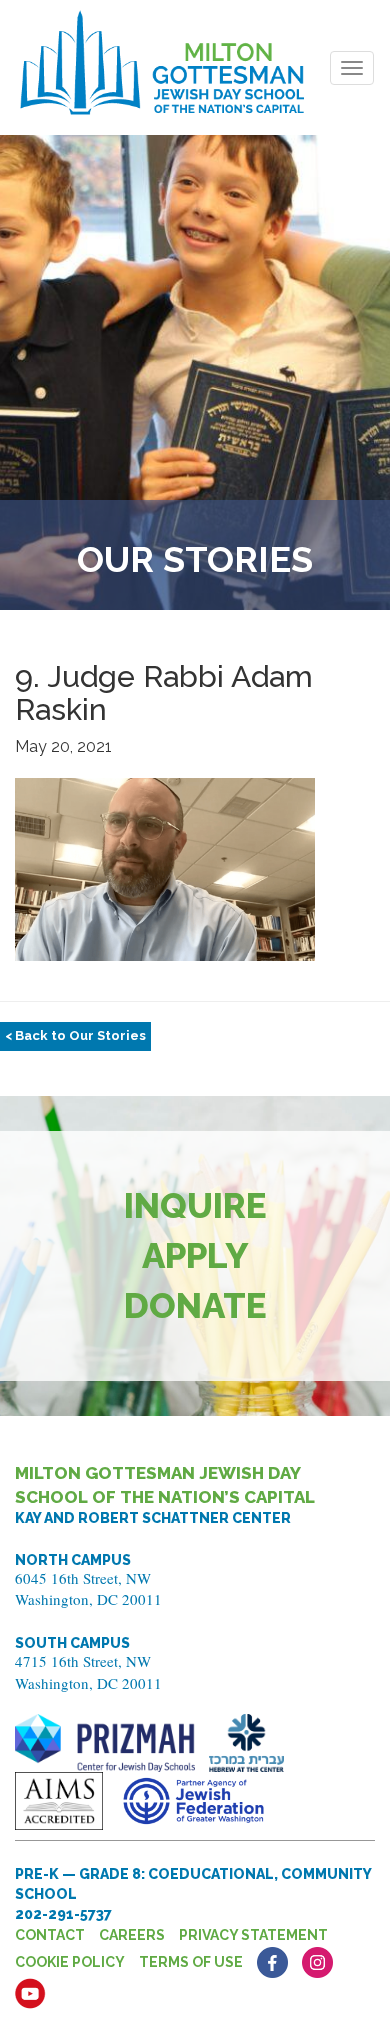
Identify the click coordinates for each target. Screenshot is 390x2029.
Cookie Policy (70, 1962)
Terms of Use (191, 1962)
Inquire (195, 1205)
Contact (50, 1935)
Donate (195, 1305)
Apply (195, 1255)
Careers (132, 1935)
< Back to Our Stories (75, 1035)
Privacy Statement (253, 1935)
